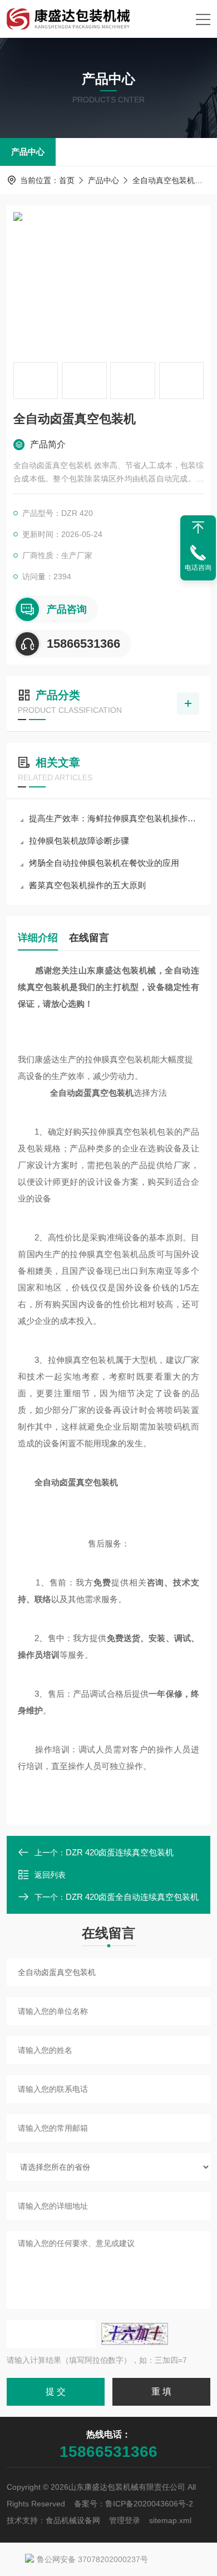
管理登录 (125, 2520)
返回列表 (50, 1875)
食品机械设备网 (73, 2520)
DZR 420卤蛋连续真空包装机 (120, 1852)
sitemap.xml (170, 2520)
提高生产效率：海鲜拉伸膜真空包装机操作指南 (114, 818)
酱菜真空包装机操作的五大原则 (87, 885)
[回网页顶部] (198, 528)
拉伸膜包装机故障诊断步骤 (79, 841)
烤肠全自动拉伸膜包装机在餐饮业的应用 (104, 863)
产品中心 (28, 152)
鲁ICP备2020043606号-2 (149, 2504)
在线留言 (89, 938)
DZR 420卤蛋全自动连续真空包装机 (132, 1897)
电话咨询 (198, 568)
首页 (67, 180)
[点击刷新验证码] (135, 2334)
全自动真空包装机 (164, 180)
